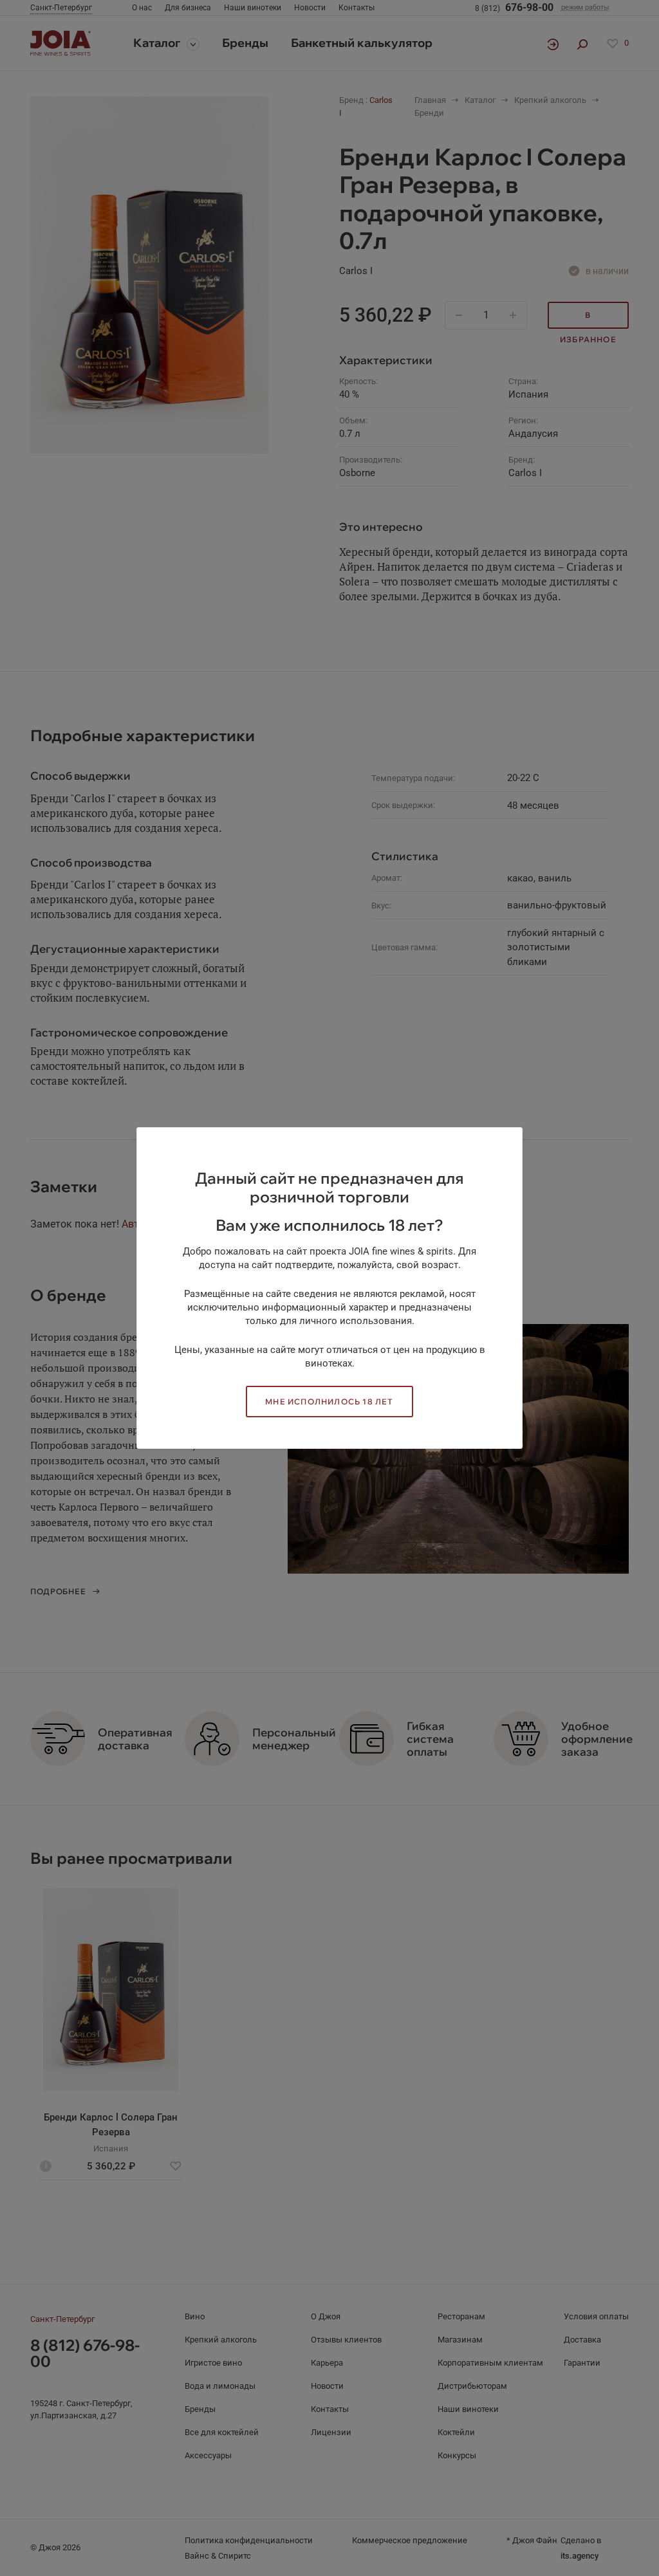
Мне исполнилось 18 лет (329, 1402)
